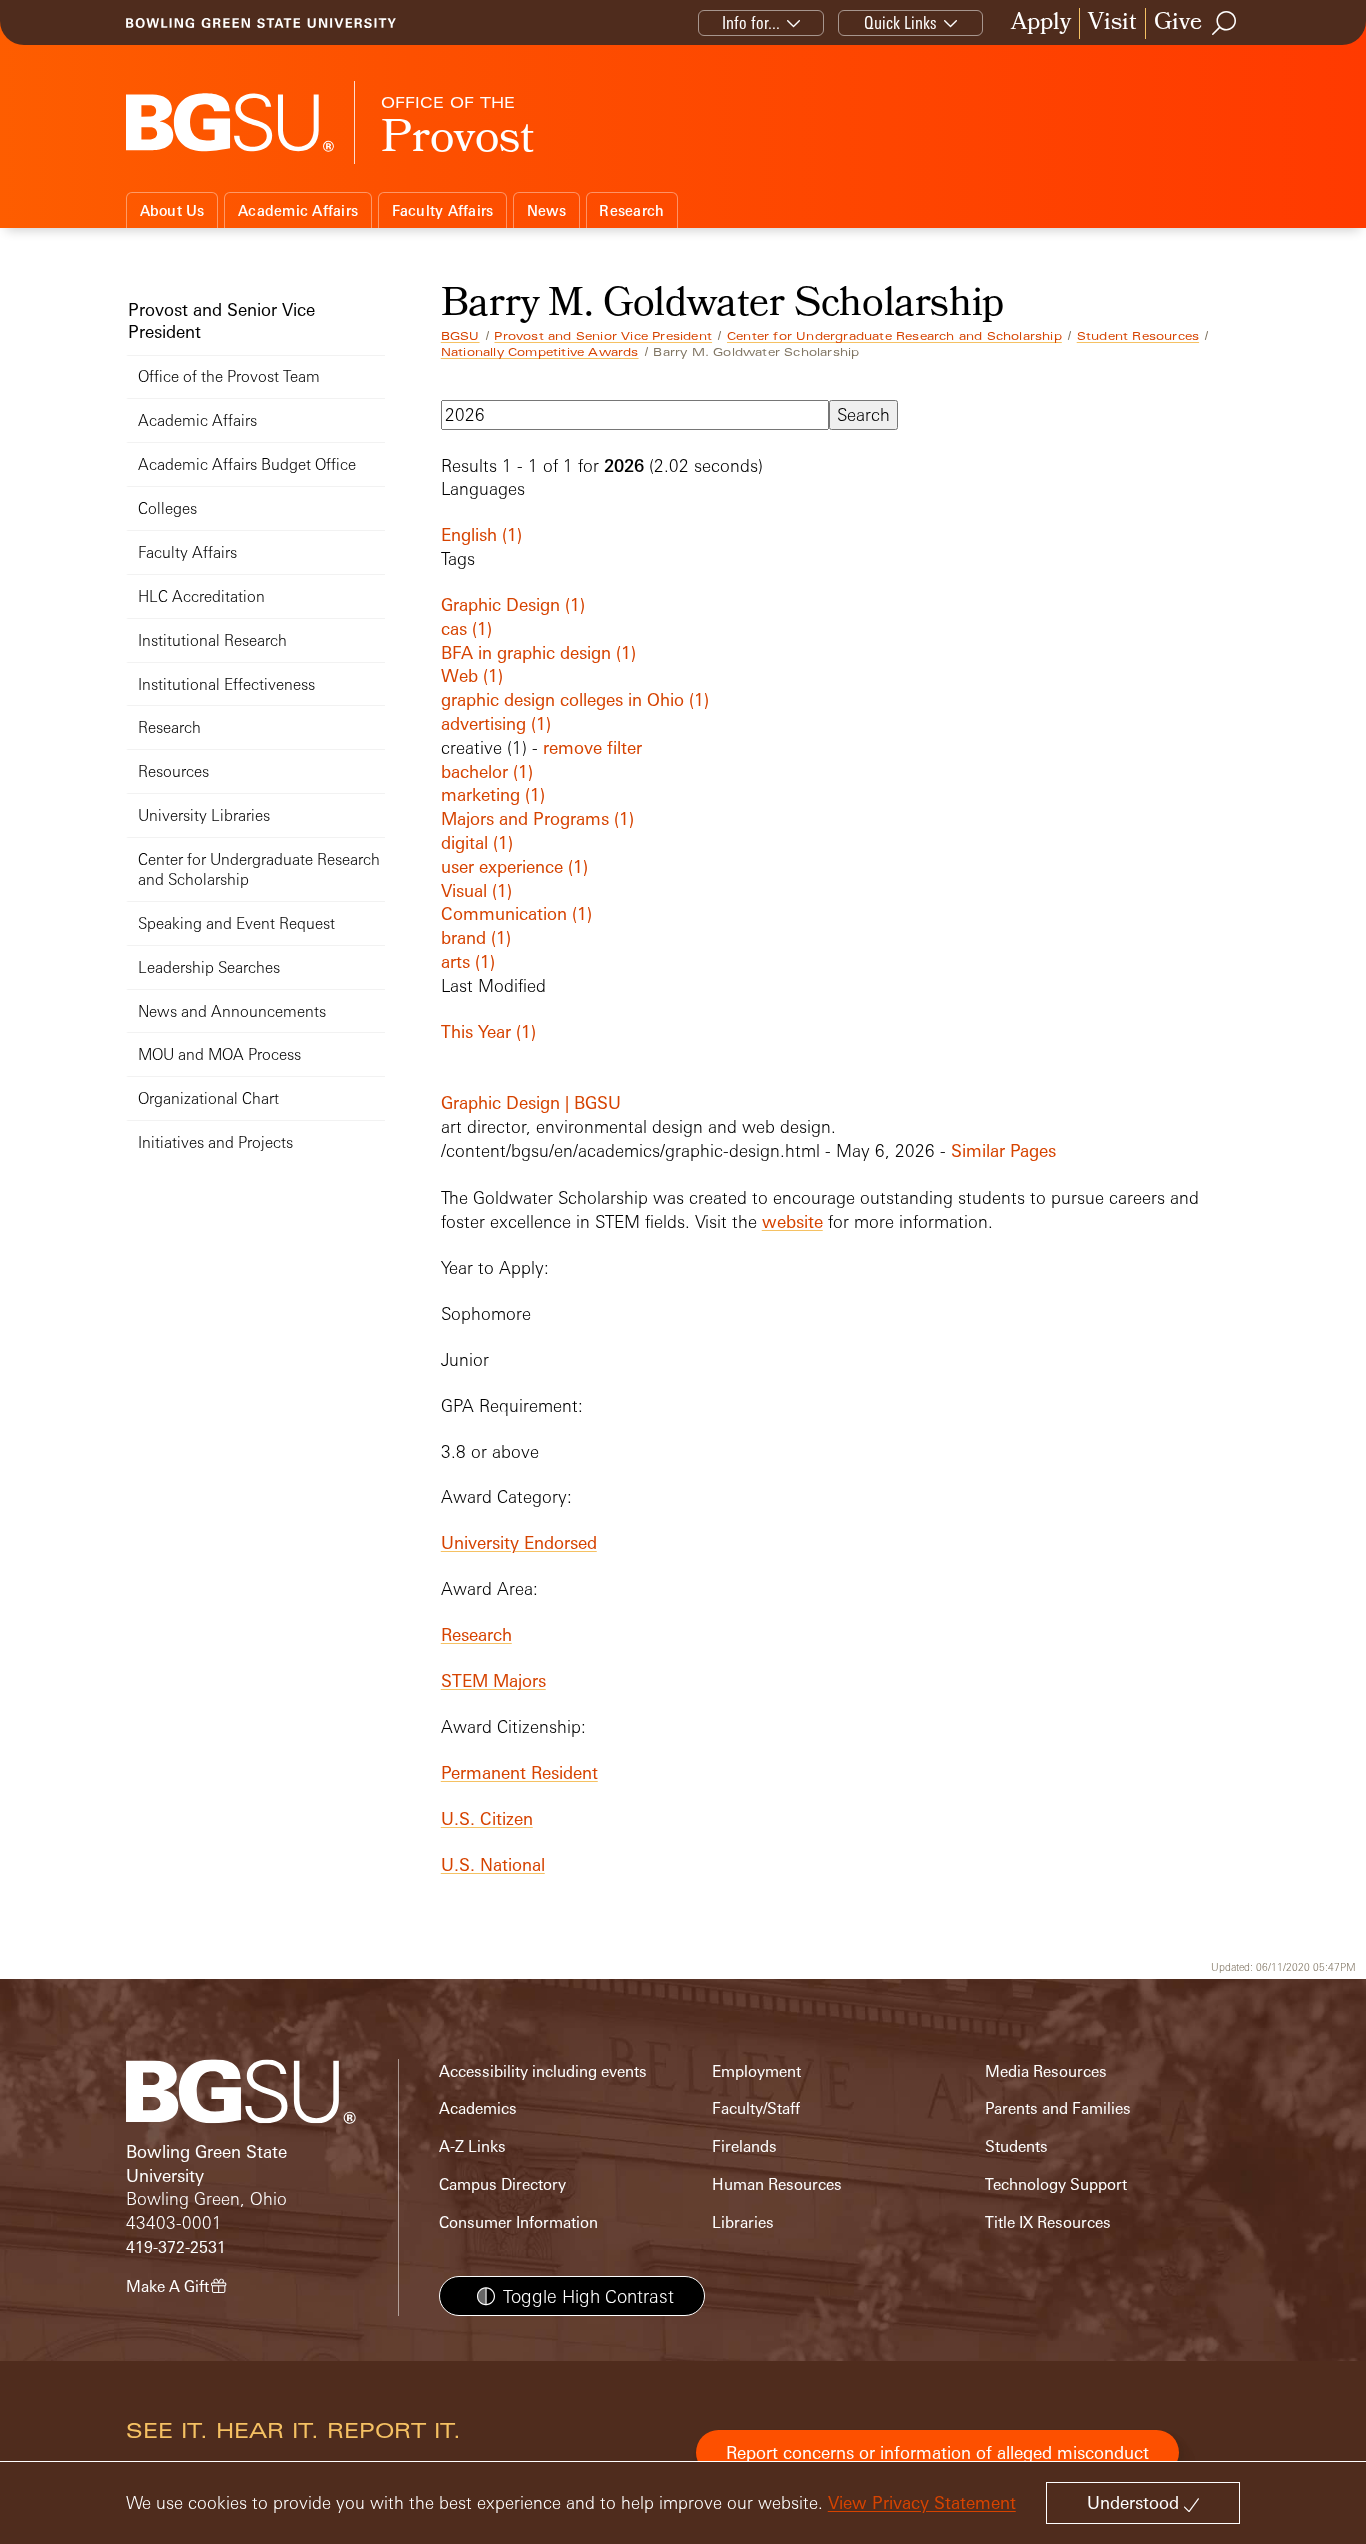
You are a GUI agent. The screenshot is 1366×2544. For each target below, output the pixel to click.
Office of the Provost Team (229, 376)
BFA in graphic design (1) (538, 652)
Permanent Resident (519, 1772)
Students (1016, 2146)
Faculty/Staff (756, 2108)
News (546, 210)
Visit (1112, 23)
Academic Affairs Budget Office (247, 464)
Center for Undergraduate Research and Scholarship (894, 336)
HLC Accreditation (201, 596)
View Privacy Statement (922, 2502)
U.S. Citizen (487, 1818)
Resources (173, 771)
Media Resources (1046, 2071)
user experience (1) (514, 866)
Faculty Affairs (443, 210)
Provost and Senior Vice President (603, 336)
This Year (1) (488, 1031)
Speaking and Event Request (236, 923)
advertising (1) (496, 723)
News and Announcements (232, 1011)
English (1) (481, 534)
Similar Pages (1003, 1150)
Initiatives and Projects (215, 1142)
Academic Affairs (298, 210)
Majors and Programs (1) (537, 818)
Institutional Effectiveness (226, 684)
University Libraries (204, 815)
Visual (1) (476, 890)
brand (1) (476, 937)
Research (631, 210)
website (792, 1221)
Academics (478, 2108)
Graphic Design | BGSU (531, 1102)
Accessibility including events (543, 2071)
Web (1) (472, 675)
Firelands (744, 2146)
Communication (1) (516, 913)
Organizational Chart (208, 1098)
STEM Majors (493, 1680)
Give (1178, 23)
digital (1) (477, 842)
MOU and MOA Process (219, 1054)
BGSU (460, 336)
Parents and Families (1058, 2108)
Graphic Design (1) (513, 604)
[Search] (1225, 23)
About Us (172, 210)
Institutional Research (212, 640)
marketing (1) (493, 794)
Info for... (751, 22)
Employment (756, 2071)
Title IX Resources (1048, 2222)
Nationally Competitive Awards (540, 352)
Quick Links (900, 22)
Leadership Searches (209, 967)
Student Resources (1138, 336)
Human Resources (777, 2184)
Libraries (743, 2222)
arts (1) (468, 961)
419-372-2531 (176, 2247)
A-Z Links (472, 2146)
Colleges (167, 508)
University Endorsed (519, 1542)
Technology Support (1056, 2184)
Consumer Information (518, 2222)
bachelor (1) (487, 771)
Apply (1041, 23)
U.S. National (493, 1864)
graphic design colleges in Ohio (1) (575, 699)
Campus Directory (502, 2184)
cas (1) (466, 628)
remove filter (592, 747)
